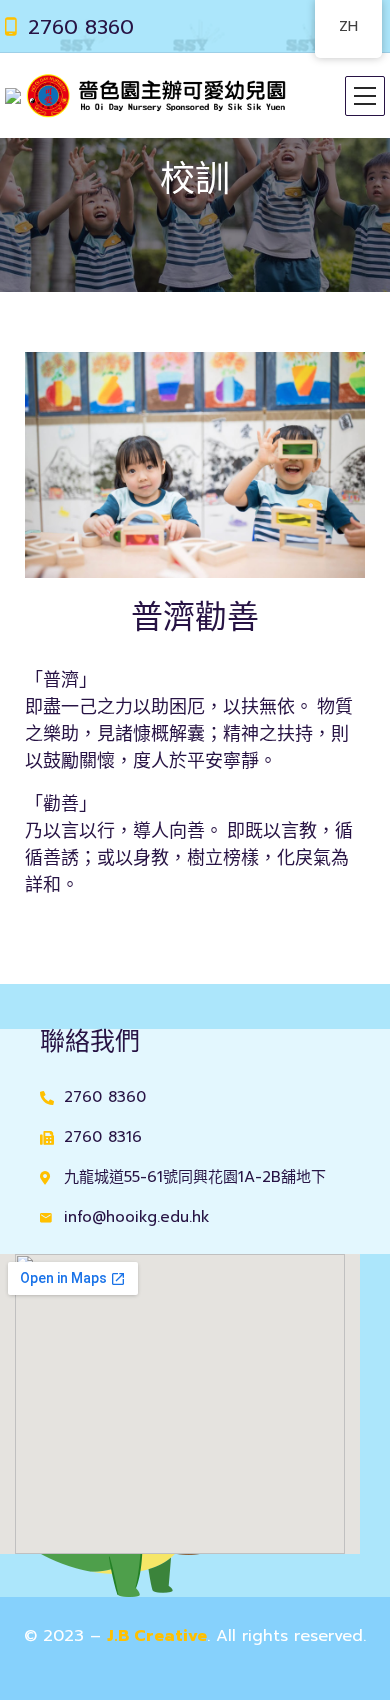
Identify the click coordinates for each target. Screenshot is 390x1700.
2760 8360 (81, 27)
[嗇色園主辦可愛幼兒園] (146, 95)
